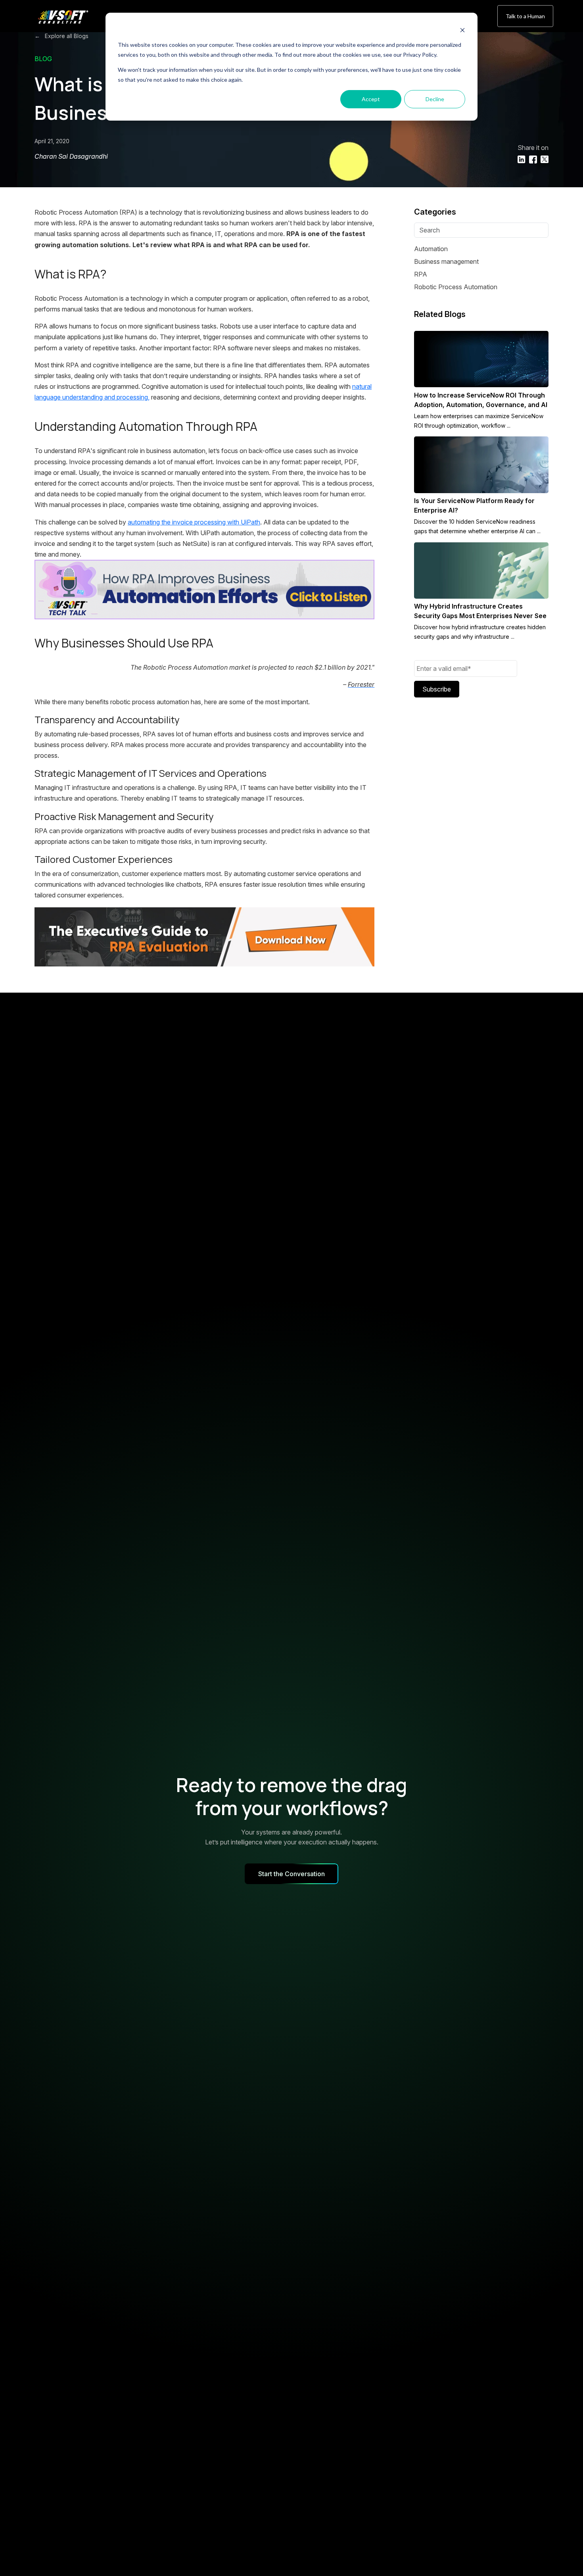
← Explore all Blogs (61, 36)
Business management (446, 261)
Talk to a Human (525, 16)
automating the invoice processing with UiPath (194, 522)
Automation (431, 249)
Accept (371, 99)
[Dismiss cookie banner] (462, 30)
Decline (435, 99)
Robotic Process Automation (456, 287)
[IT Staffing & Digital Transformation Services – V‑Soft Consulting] (72, 17)
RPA (421, 274)
